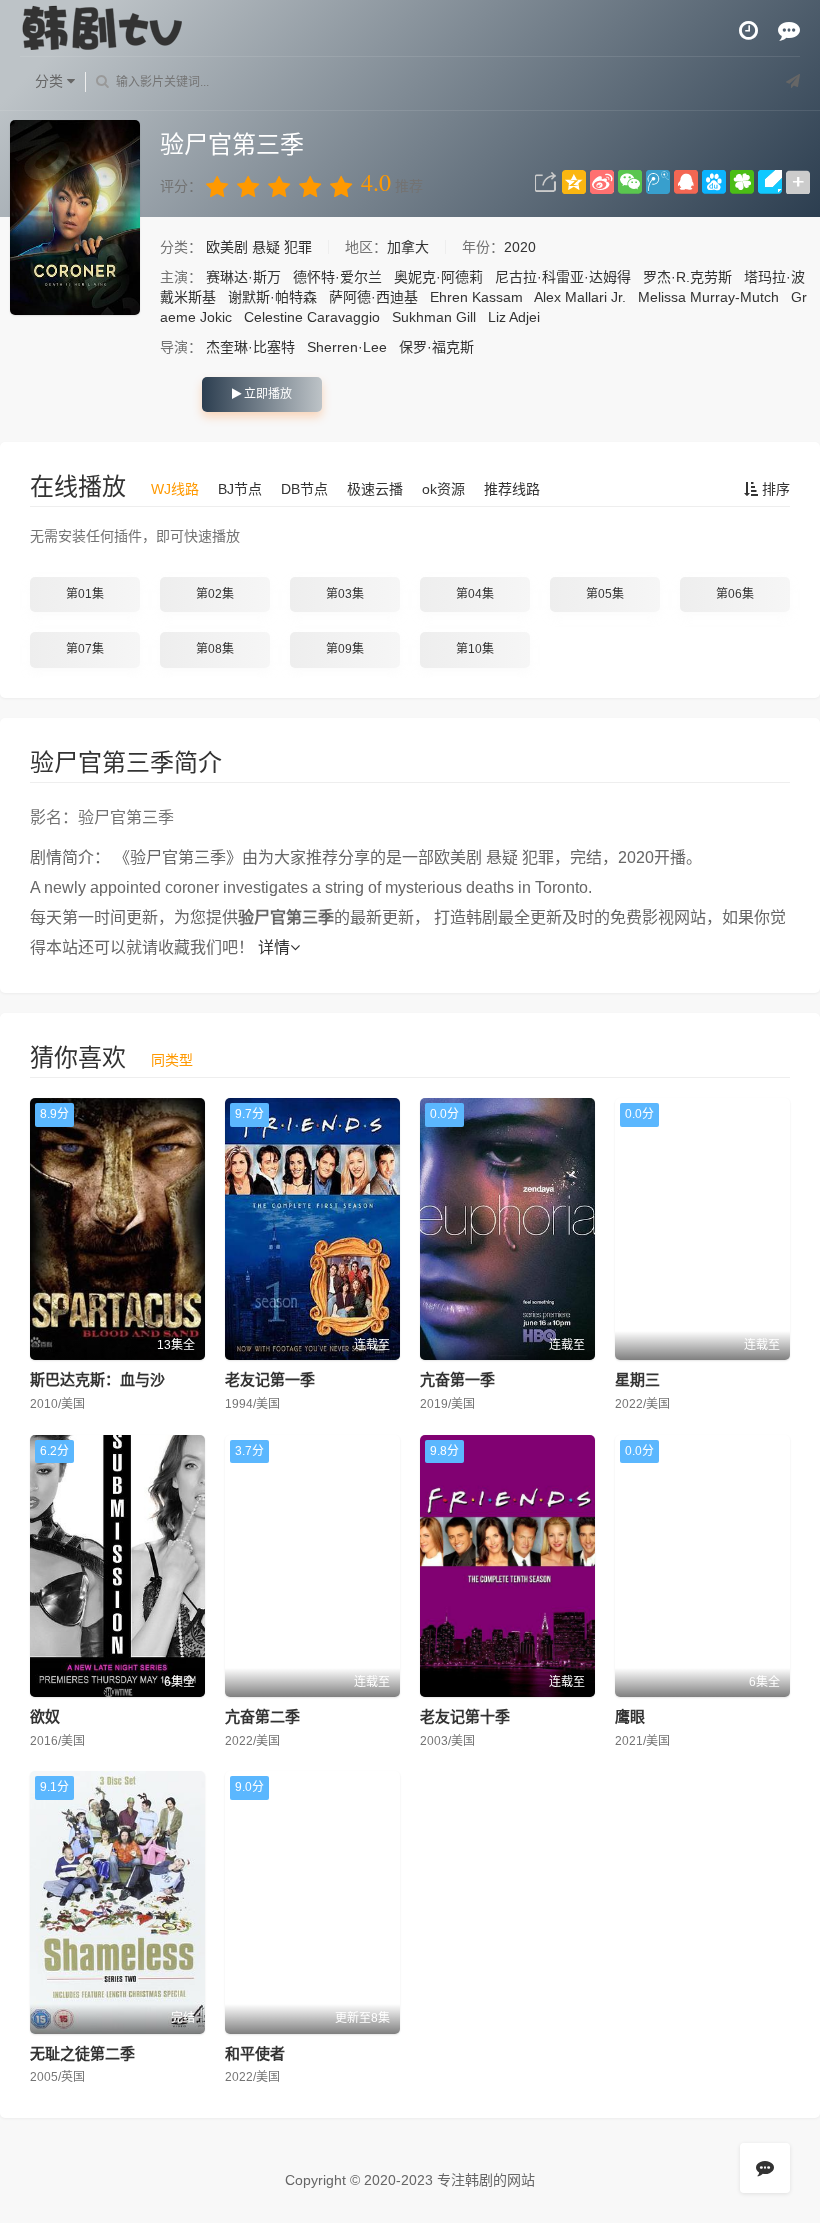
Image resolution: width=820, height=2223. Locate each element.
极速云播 (375, 489)
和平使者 (255, 2053)
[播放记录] (748, 30)
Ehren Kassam (476, 297)
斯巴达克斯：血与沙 (97, 1379)
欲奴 (45, 1716)
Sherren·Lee (347, 347)
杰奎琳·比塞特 (250, 347)
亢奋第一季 (457, 1379)
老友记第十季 (465, 1716)
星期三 (637, 1379)
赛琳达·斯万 (243, 277)
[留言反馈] (789, 30)
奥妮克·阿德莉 (438, 277)
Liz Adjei (514, 317)
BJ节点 (240, 489)
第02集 (215, 594)
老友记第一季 (270, 1379)
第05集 (605, 594)
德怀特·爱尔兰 (337, 277)
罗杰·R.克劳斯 (687, 277)
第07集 (85, 649)
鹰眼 (630, 1716)
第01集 (85, 594)
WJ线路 (175, 489)
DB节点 (304, 489)
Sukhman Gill (434, 317)
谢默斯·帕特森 (272, 297)
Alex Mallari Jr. (580, 297)
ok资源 (443, 489)
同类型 (172, 1060)
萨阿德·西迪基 (373, 297)
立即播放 (266, 394)
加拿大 (408, 247)
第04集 (475, 594)
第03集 (345, 594)
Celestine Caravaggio (312, 317)
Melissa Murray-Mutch (708, 297)
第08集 (215, 649)
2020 (520, 247)
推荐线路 (512, 489)
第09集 (345, 649)
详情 (274, 947)
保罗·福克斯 (436, 347)
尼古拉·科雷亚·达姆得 (563, 277)
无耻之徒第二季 (82, 2053)
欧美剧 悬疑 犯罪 (261, 247)
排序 (774, 489)
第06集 (735, 594)
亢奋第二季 (262, 1716)
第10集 (475, 649)
